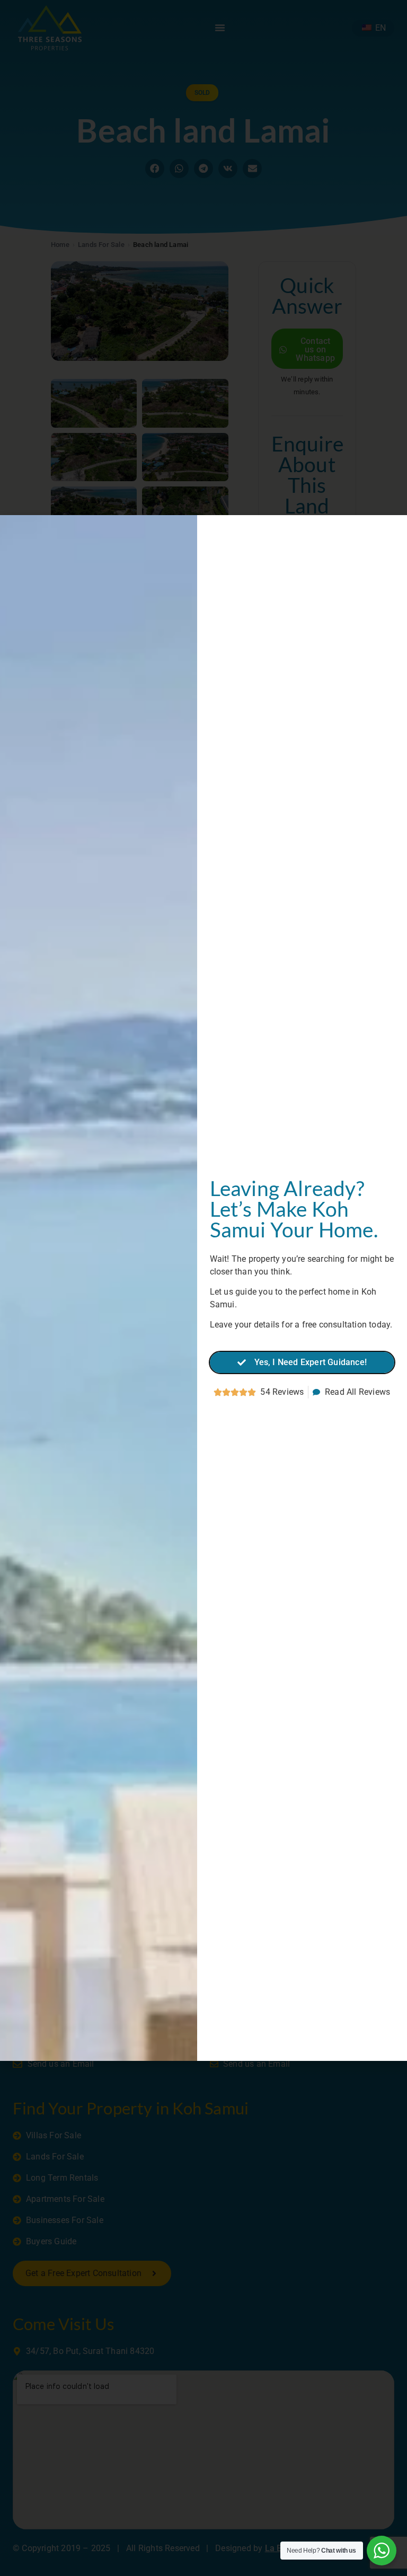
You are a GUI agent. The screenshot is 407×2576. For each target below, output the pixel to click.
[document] (203, 1288)
